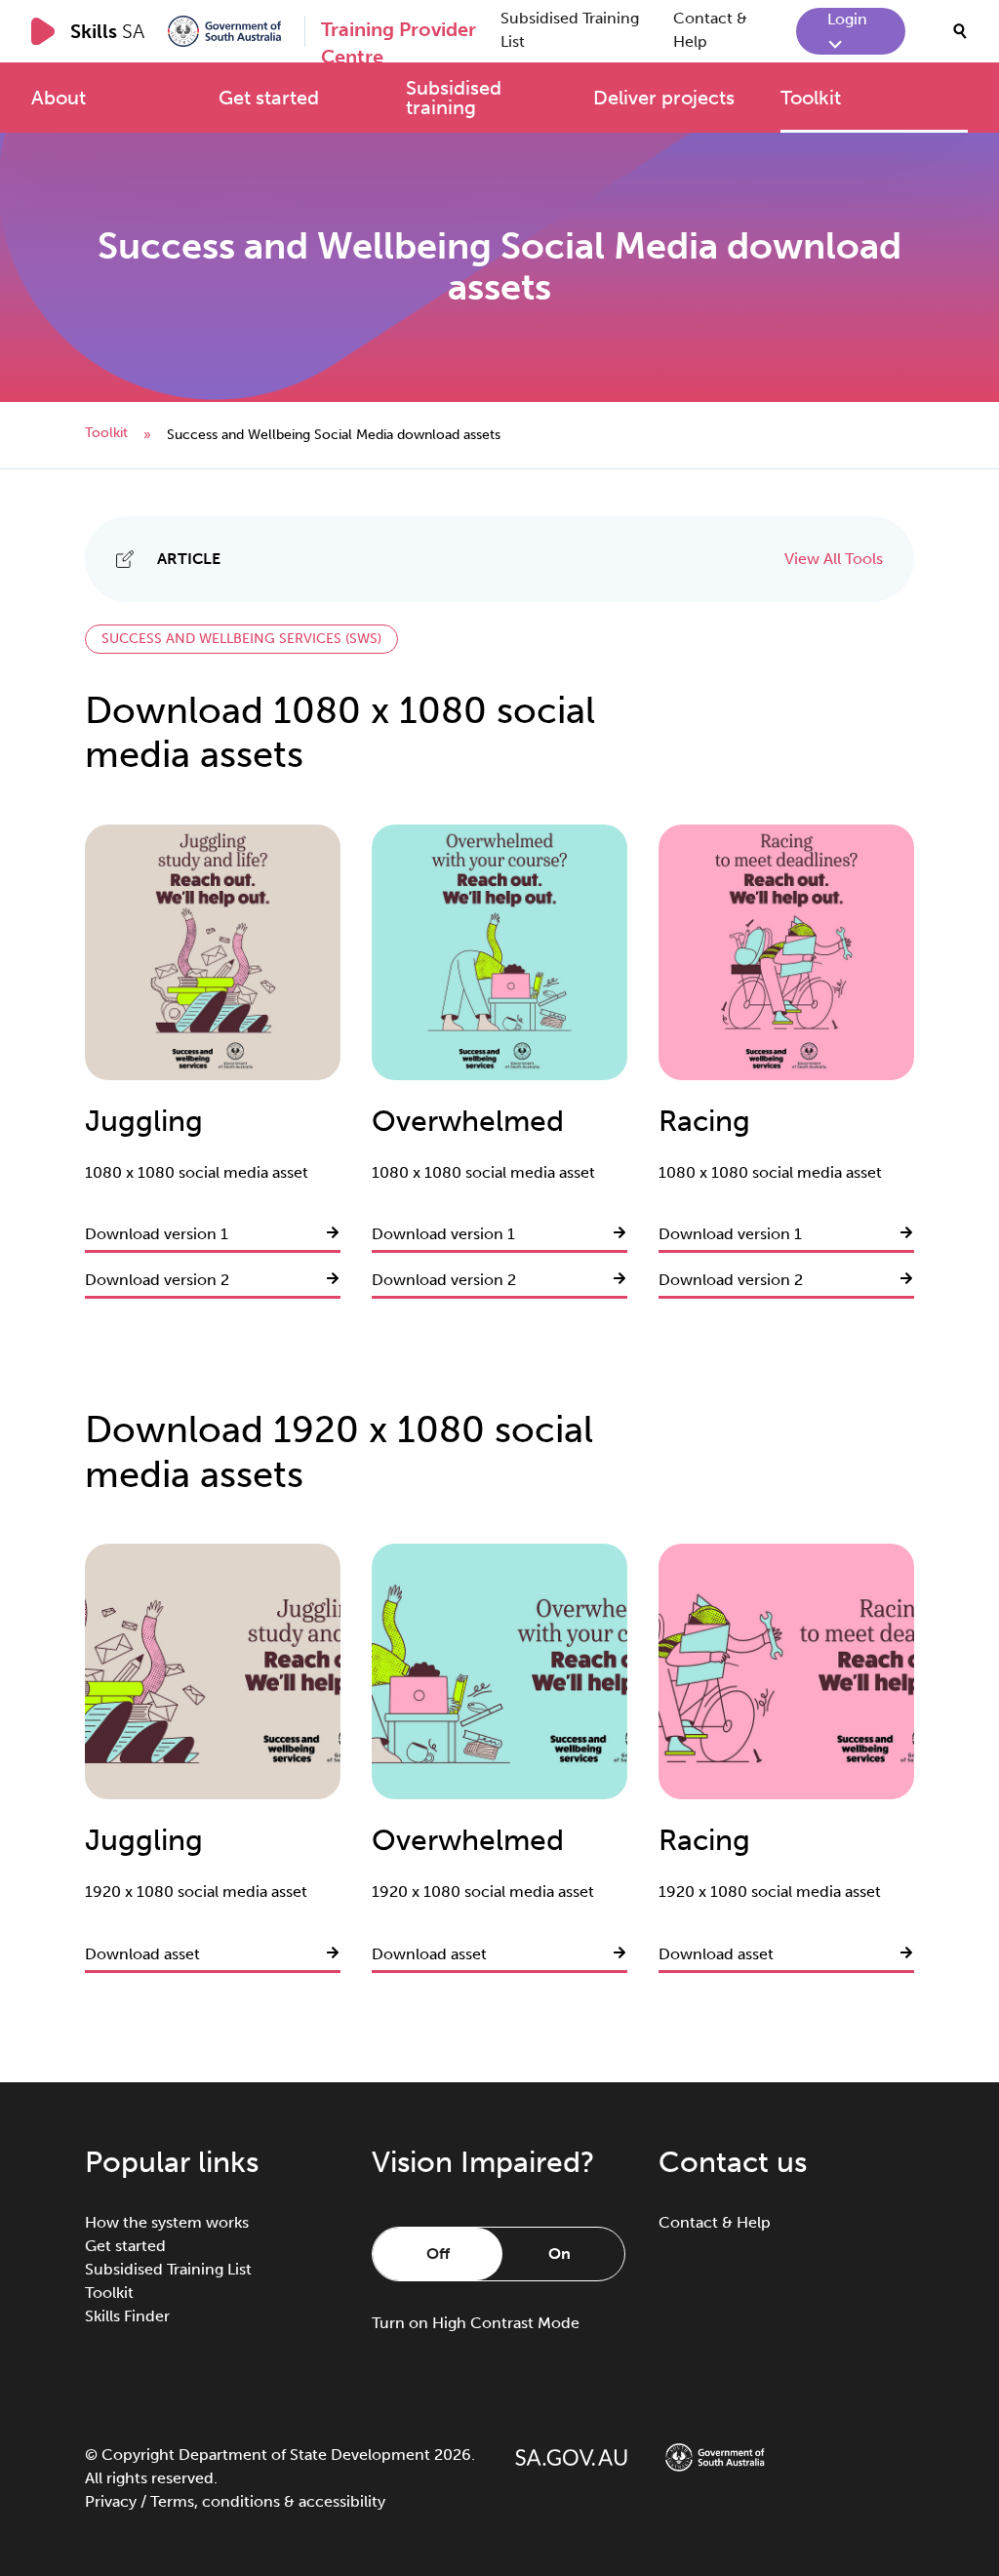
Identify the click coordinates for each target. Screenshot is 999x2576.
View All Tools (834, 559)
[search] (960, 31)
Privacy (111, 2501)
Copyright (138, 2455)
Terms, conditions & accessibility (268, 2501)
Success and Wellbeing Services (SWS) (241, 639)
